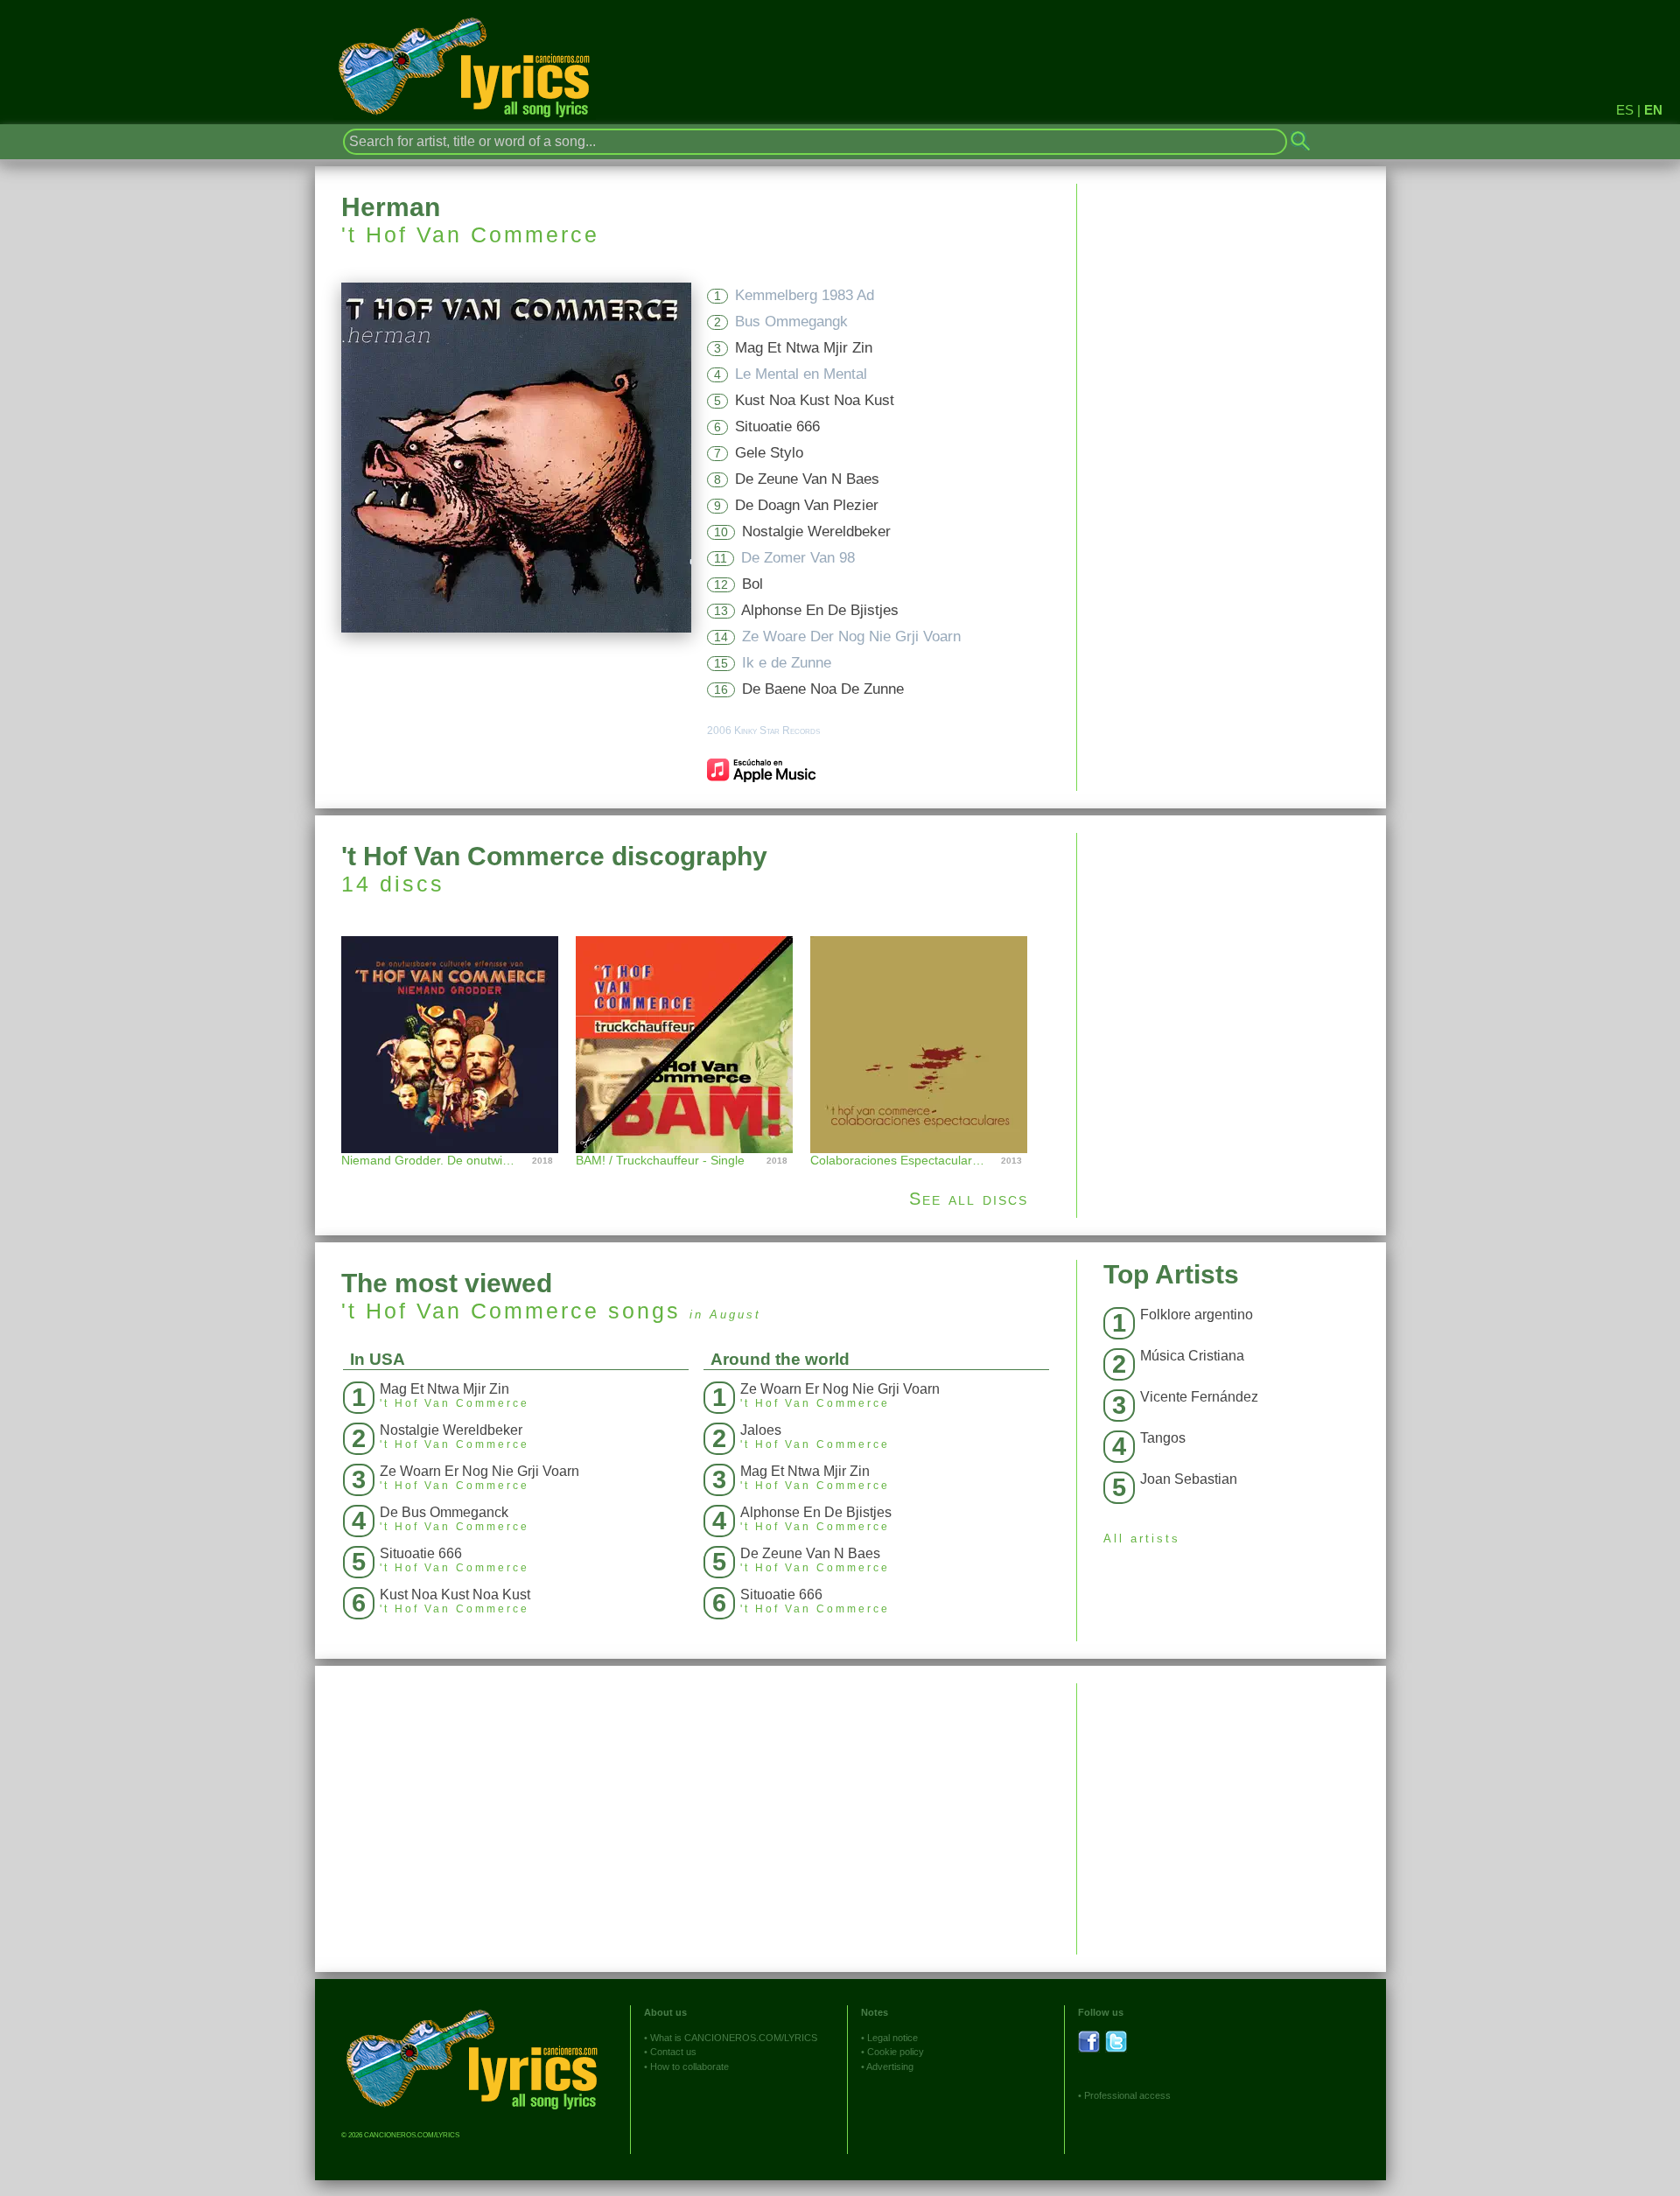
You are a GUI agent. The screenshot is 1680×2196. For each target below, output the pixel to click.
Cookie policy (896, 2052)
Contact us (673, 2052)
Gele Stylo (769, 453)
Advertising (890, 2067)
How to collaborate (689, 2067)
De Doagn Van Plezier (807, 505)
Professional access (1127, 2095)
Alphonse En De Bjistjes (820, 610)
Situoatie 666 (777, 427)
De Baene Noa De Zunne (823, 689)
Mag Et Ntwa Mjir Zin (804, 348)
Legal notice (892, 2038)
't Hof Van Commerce (470, 234)
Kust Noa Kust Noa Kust (815, 400)
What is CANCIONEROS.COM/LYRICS (734, 2038)
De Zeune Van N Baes (807, 479)
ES (1625, 110)
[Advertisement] (1232, 955)
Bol (752, 584)
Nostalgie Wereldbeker (816, 532)
